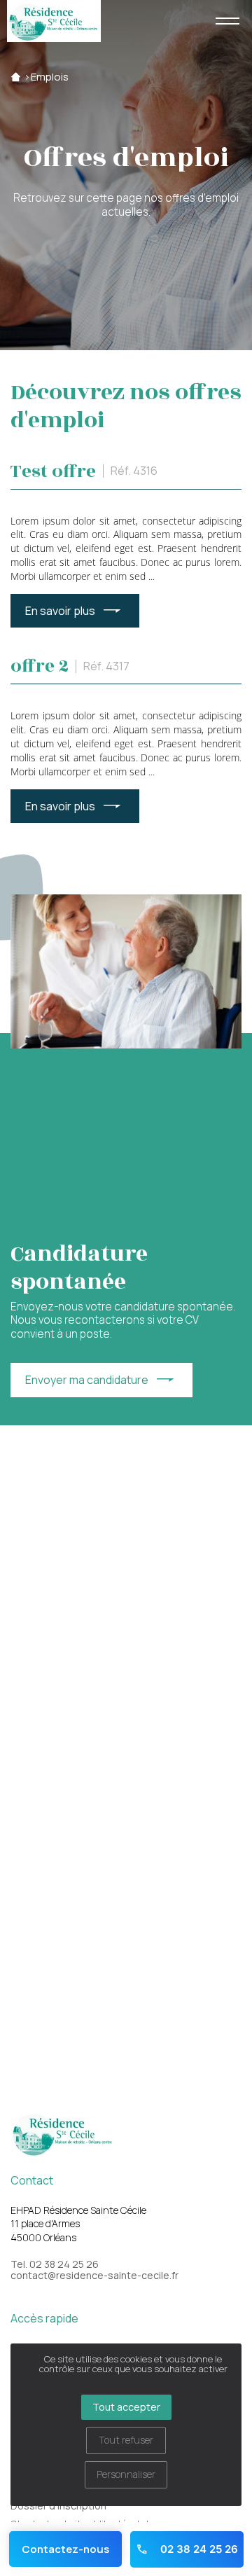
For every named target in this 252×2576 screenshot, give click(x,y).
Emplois (50, 77)
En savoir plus (60, 611)
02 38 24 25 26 (198, 2549)
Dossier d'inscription (58, 2506)
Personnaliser (126, 2474)
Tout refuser (126, 2440)
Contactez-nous (65, 2549)
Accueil (16, 77)
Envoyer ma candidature (87, 1380)
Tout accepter (126, 2407)
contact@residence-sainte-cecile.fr (94, 2276)
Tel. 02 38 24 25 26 (55, 2264)
